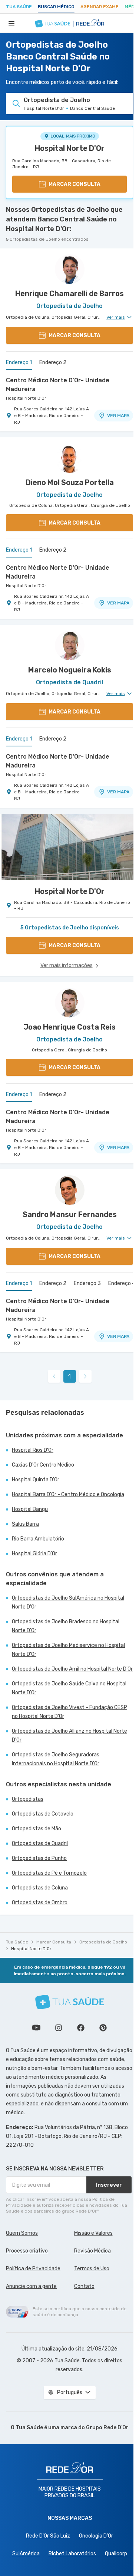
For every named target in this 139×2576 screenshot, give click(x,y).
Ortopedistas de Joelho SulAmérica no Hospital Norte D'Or (68, 1602)
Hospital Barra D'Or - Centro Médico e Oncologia (68, 1494)
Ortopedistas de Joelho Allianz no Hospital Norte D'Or (69, 1736)
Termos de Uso (92, 2269)
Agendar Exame (100, 7)
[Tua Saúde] (70, 2002)
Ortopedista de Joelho (103, 1942)
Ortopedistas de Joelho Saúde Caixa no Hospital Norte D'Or (69, 1688)
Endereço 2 (53, 362)
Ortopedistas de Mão (37, 1829)
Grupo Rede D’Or (107, 2428)
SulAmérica (26, 2554)
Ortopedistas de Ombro (40, 1903)
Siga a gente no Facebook (81, 2028)
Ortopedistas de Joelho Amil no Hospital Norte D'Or (72, 1669)
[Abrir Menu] (11, 23)
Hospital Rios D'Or (33, 1450)
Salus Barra (25, 1524)
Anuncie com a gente (31, 2286)
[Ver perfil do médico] (69, 269)
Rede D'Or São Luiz (48, 2536)
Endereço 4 (122, 1283)
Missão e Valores (93, 2233)
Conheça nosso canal (36, 2028)
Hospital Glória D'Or (34, 1554)
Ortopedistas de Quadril (40, 1843)
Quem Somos (22, 2233)
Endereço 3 (87, 1283)
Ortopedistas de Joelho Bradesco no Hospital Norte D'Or (66, 1626)
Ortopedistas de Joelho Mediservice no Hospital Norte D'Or (68, 1650)
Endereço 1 (19, 362)
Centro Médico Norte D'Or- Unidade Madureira (58, 385)
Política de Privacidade (33, 2269)
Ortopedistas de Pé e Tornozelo (49, 1873)
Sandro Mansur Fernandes (70, 1214)
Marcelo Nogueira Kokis (70, 670)
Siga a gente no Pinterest (103, 2028)
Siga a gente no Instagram (59, 2028)
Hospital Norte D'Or (70, 148)
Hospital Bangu (30, 1509)
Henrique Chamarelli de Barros (69, 294)
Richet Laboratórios (72, 2554)
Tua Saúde (19, 7)
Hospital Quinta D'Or (36, 1480)
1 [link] (69, 1377)
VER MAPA (118, 416)
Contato (84, 2286)
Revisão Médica (92, 2251)
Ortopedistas (28, 1799)
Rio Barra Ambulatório (38, 1539)
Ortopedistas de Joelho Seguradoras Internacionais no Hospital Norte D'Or (56, 1759)
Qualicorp (116, 2554)
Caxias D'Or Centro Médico (43, 1465)
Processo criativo (27, 2251)
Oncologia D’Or (96, 2536)
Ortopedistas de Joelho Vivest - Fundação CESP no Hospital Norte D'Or (69, 1712)
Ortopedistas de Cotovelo (43, 1814)
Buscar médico (56, 7)
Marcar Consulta (54, 1942)
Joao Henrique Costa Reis (69, 1027)
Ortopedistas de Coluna (40, 1888)
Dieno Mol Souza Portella (70, 482)
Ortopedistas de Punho (39, 1858)
